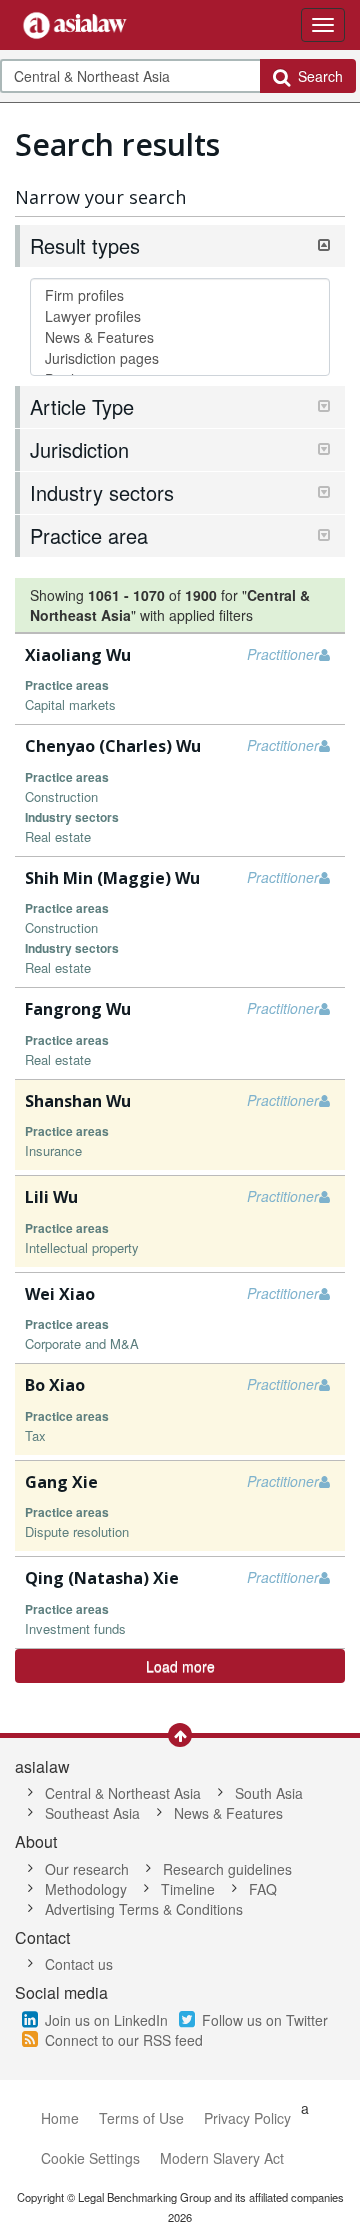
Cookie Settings (90, 2158)
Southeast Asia (92, 1813)
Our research (87, 1869)
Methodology (86, 1889)
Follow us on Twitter (265, 2020)
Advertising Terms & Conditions (144, 1909)
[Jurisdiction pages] (180, 358)
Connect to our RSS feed (124, 2040)
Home (60, 2118)
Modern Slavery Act (222, 2158)
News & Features (228, 1813)
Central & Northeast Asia (123, 1793)
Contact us (79, 1964)
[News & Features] (180, 337)
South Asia (269, 1793)
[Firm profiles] (180, 295)
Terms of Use (141, 2118)
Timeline (188, 1889)
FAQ (263, 1889)
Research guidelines (227, 1869)
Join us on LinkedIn (106, 2020)
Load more (180, 1666)
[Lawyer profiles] (180, 316)
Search (316, 76)
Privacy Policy (247, 2118)
